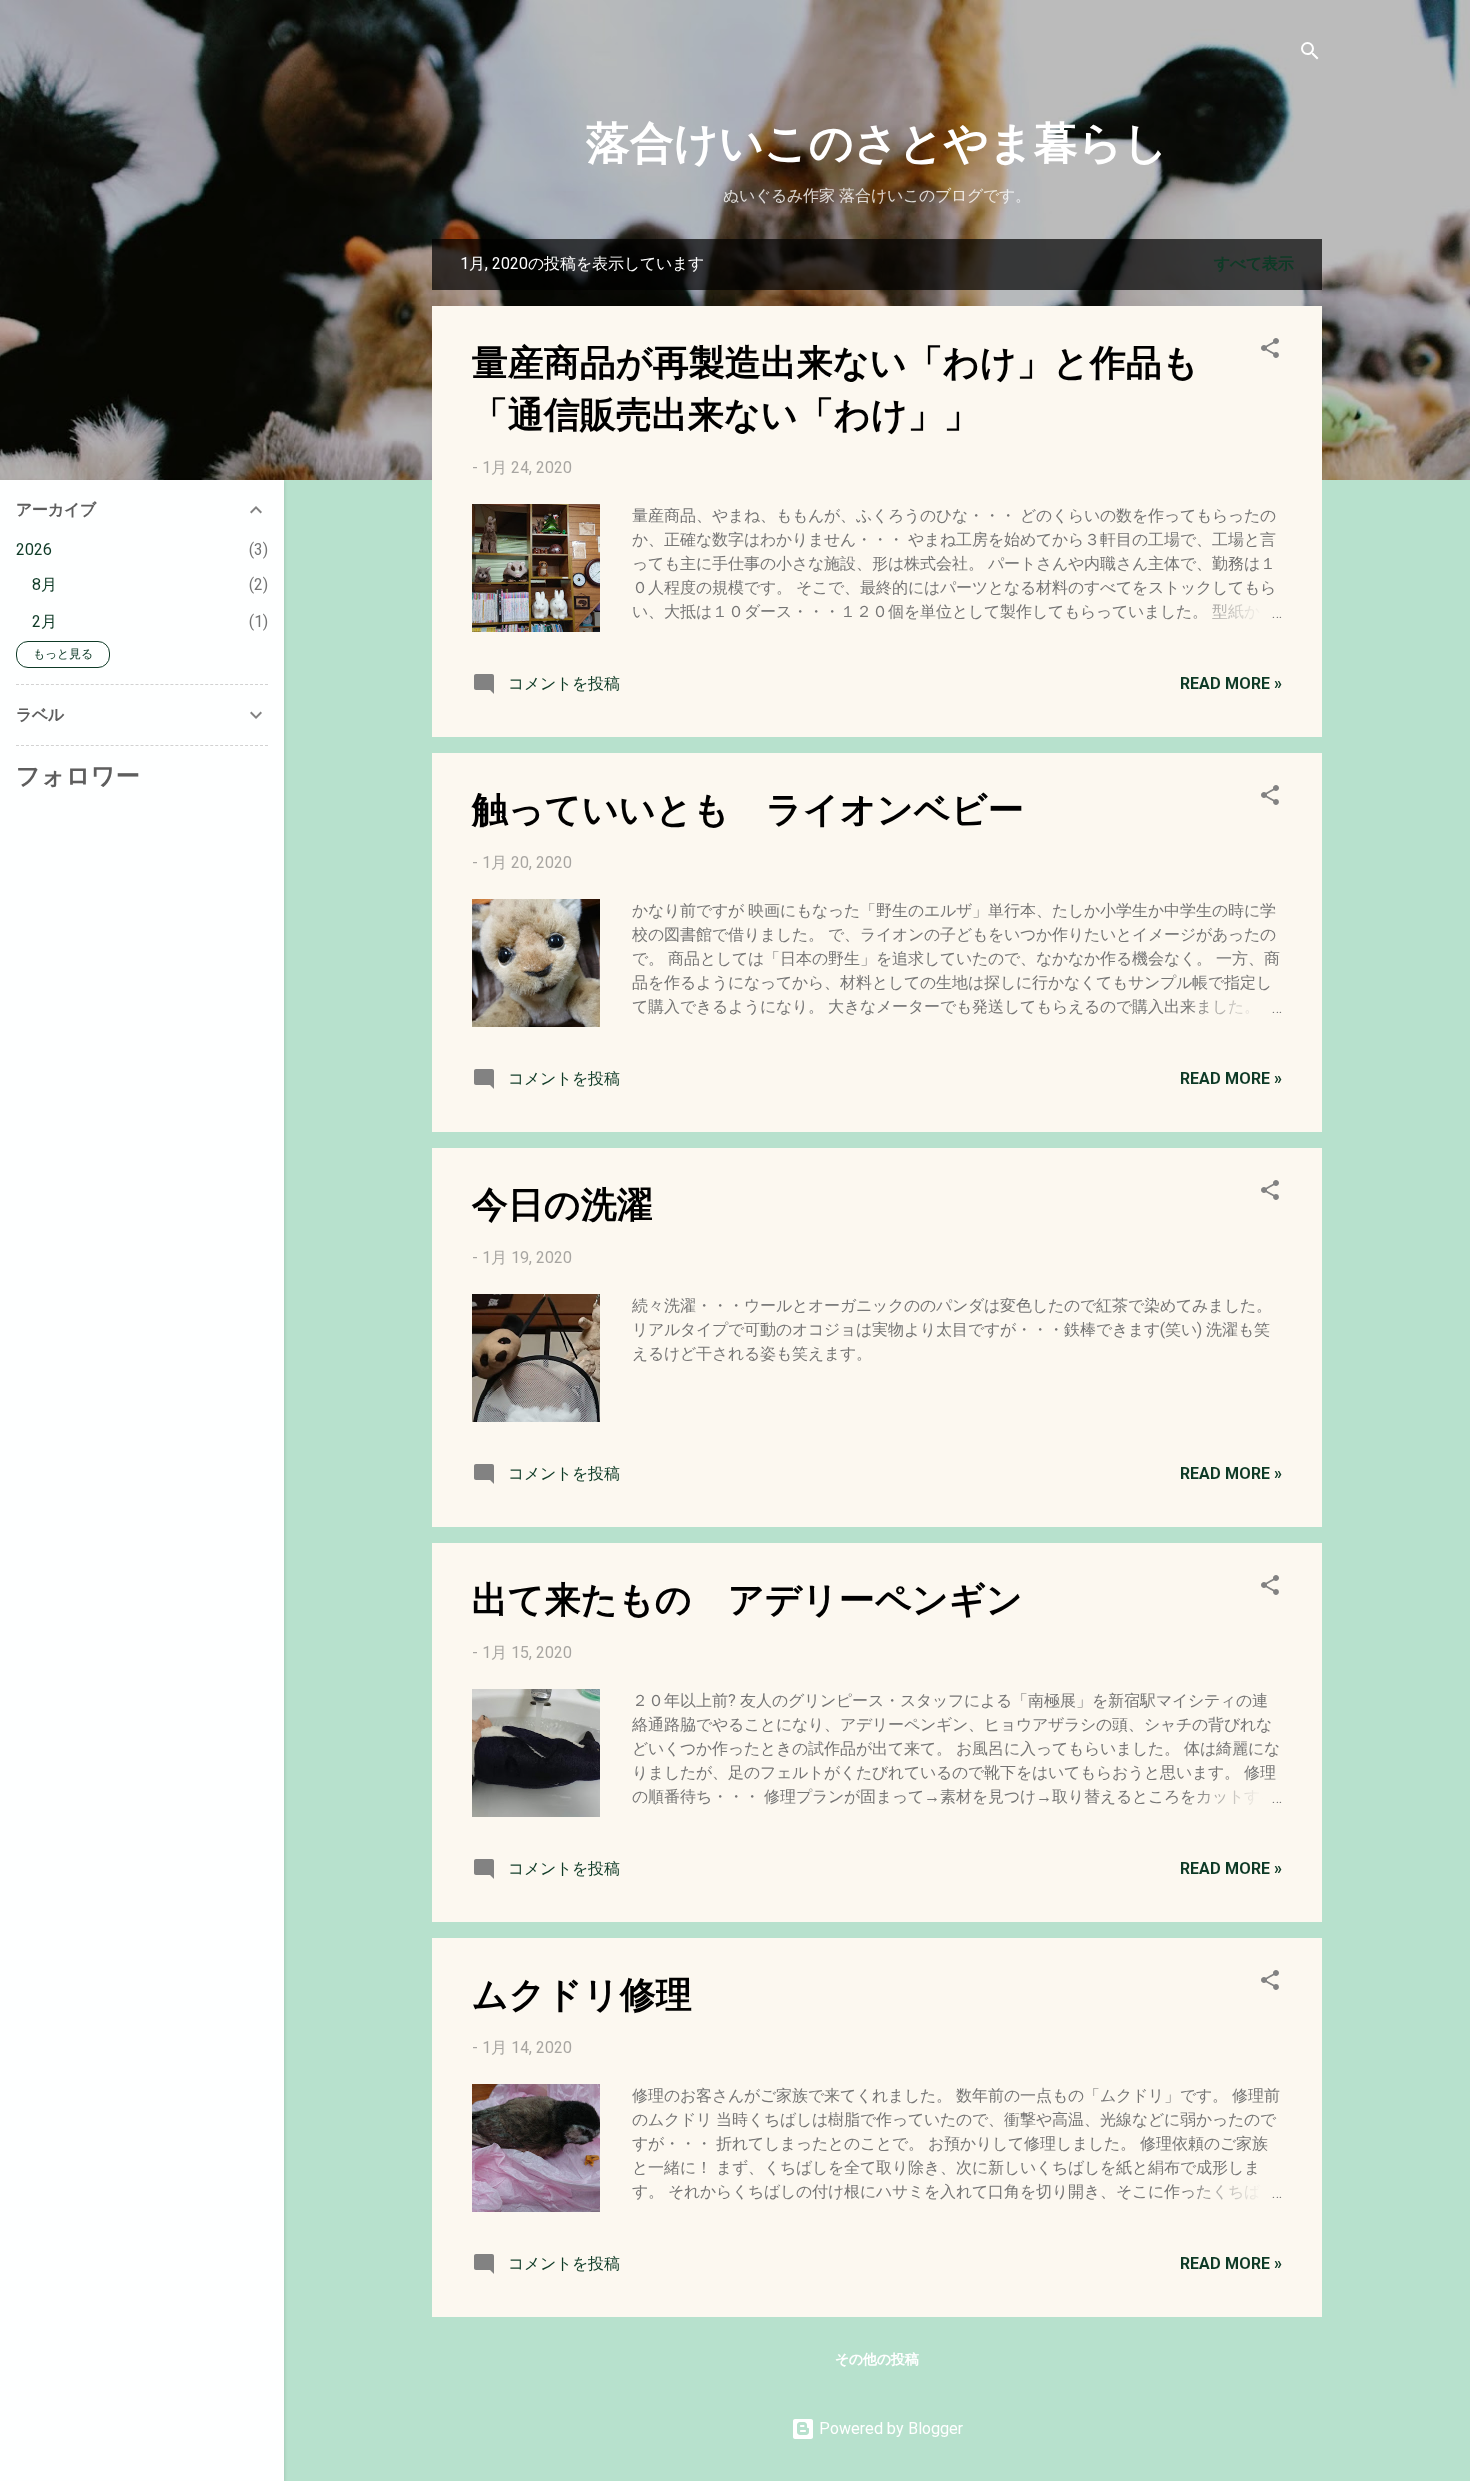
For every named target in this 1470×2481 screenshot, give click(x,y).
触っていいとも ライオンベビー (748, 807)
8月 (44, 584)
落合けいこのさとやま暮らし (877, 139)
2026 (34, 549)
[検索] (1310, 54)
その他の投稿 (877, 2359)
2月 (44, 621)
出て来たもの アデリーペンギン (747, 1597)
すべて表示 (1254, 263)
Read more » (1231, 683)
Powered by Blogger (889, 2428)
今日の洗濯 (562, 1202)
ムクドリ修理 (582, 1992)
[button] (1270, 351)
